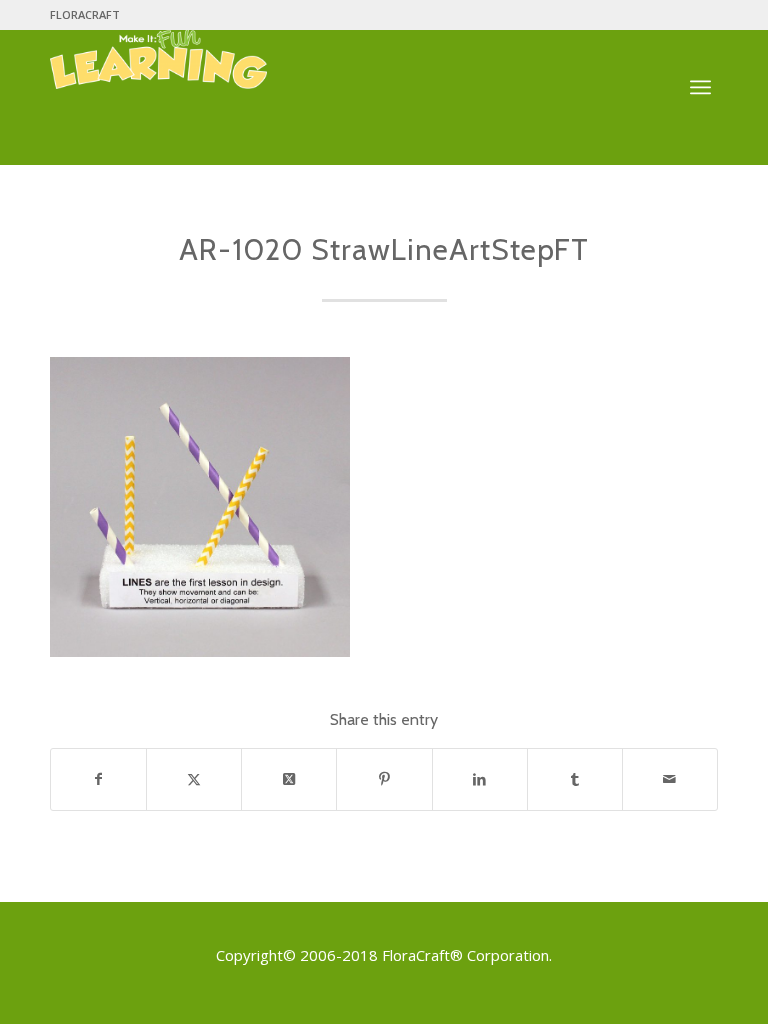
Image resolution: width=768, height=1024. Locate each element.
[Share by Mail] (670, 779)
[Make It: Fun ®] (158, 74)
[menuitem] (85, 15)
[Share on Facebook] (98, 779)
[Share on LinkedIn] (480, 779)
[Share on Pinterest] (384, 779)
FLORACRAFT (85, 14)
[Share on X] (194, 779)
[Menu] (700, 88)
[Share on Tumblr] (575, 779)
